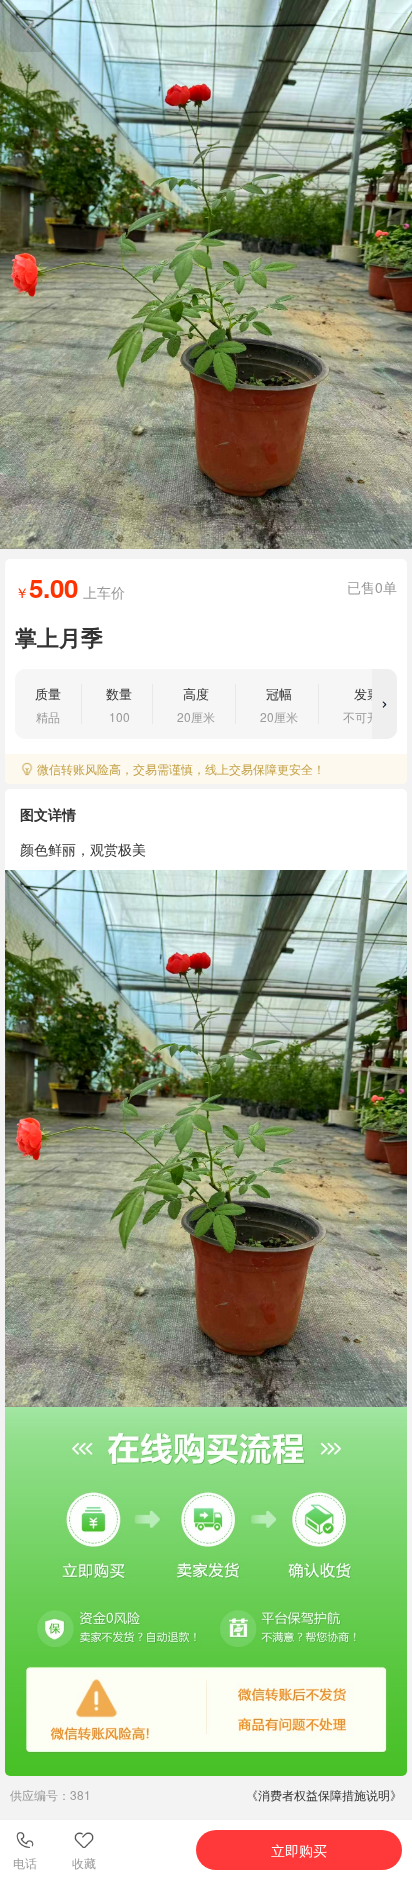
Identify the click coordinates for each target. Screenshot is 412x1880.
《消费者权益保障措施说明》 (324, 1794)
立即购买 (299, 1850)
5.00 (53, 587)
